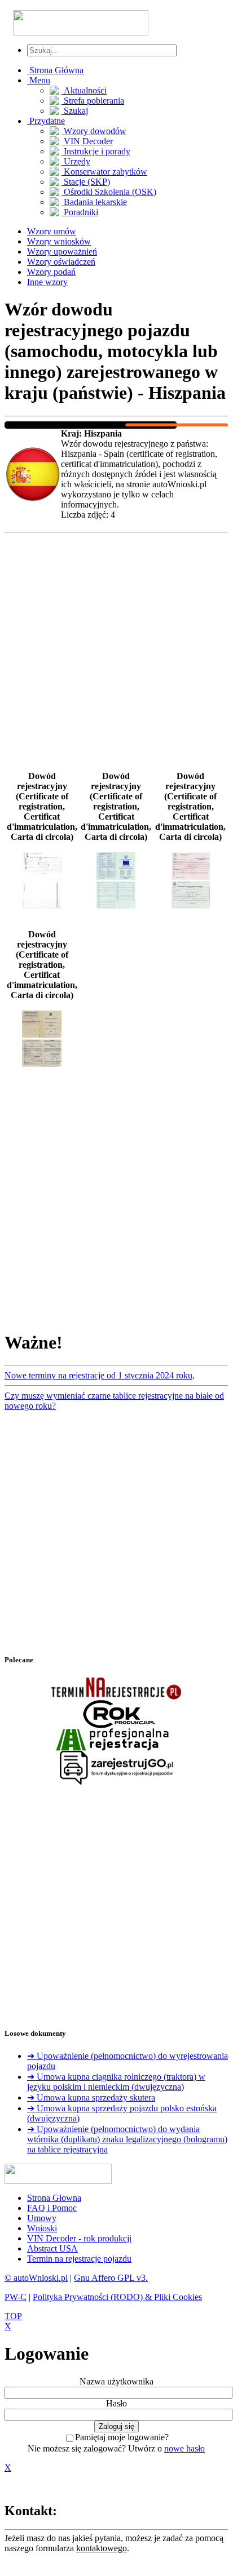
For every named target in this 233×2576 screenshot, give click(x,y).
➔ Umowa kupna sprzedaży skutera (91, 2097)
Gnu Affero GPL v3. (111, 2278)
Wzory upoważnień (62, 252)
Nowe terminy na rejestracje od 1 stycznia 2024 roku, (100, 1375)
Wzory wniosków (59, 241)
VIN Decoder (87, 141)
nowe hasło (184, 2448)
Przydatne (46, 121)
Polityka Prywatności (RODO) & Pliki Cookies (117, 2297)
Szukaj (75, 111)
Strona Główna (55, 70)
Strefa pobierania (93, 101)
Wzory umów (52, 231)
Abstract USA (52, 2248)
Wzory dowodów (94, 131)
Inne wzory (47, 282)
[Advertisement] (116, 654)
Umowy (42, 2218)
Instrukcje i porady (96, 151)
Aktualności (84, 90)
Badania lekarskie (94, 202)
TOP (13, 2316)
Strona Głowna (54, 2198)
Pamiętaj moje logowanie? (122, 2437)
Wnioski (42, 2228)
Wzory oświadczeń (61, 262)
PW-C (16, 2297)
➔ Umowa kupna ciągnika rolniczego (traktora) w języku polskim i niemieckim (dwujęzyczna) (116, 2082)
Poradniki (80, 212)
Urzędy (76, 161)
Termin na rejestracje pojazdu (79, 2259)
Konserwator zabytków (104, 172)
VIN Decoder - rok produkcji (79, 2238)
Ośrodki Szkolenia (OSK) (109, 192)
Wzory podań (51, 272)
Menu (39, 80)
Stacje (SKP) (86, 182)
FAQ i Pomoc (52, 2208)
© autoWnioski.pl (36, 2278)
